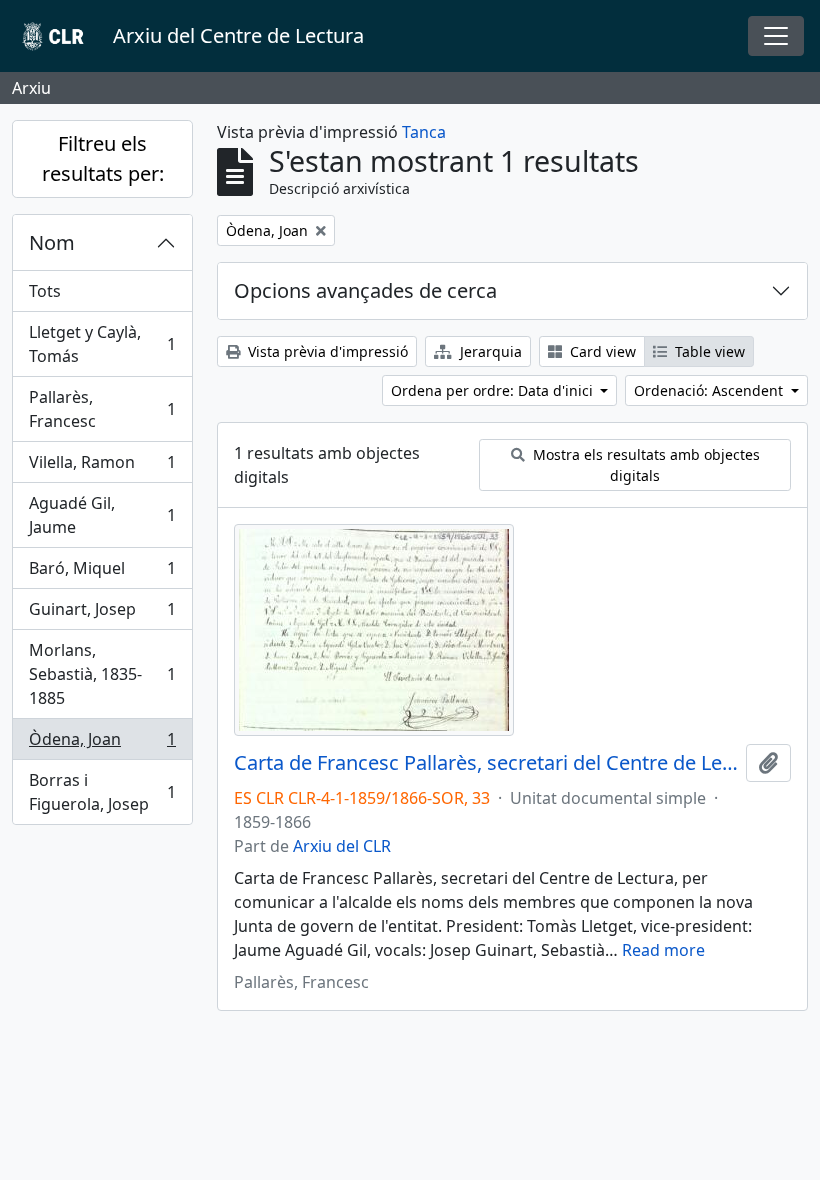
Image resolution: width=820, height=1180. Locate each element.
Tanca (424, 132)
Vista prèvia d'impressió (326, 351)
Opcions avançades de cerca (365, 290)
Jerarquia (489, 351)
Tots (45, 291)
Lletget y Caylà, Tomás (102, 344)
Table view (708, 351)
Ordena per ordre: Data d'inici (494, 390)
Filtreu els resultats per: (103, 158)
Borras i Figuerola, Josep (102, 792)
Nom (52, 242)
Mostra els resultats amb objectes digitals (644, 465)
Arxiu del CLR (342, 846)
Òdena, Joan (102, 744)
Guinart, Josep (102, 614)
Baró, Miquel (102, 573)
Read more (663, 950)
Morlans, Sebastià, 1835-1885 (102, 674)
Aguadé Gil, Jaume (102, 515)
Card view (601, 351)
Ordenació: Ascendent (710, 390)
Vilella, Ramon (102, 467)
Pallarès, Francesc (102, 409)
